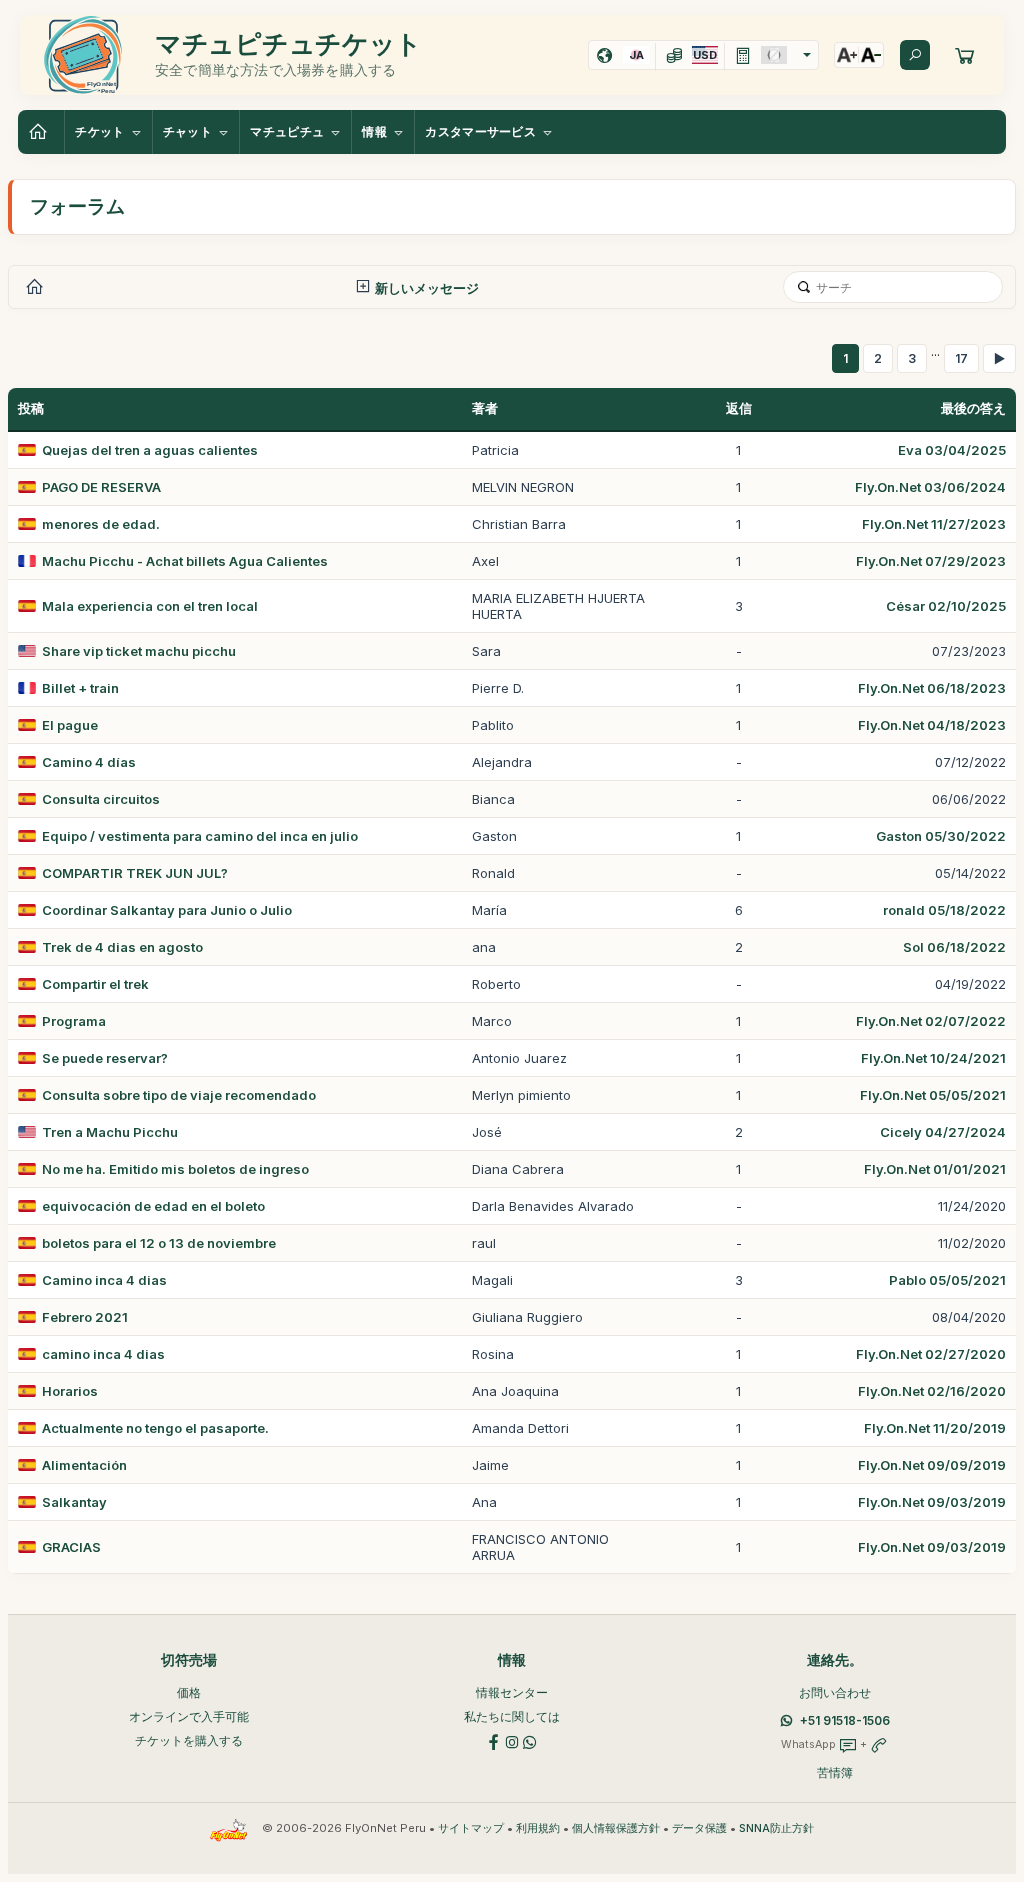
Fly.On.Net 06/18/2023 (932, 688)
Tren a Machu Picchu (110, 1132)
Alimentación (84, 1465)
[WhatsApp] (530, 1740)
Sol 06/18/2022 (954, 947)
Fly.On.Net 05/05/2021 (933, 1095)
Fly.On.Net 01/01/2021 (935, 1169)
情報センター (512, 1692)
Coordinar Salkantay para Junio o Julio (167, 910)
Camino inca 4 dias (104, 1280)
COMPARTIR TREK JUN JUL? (135, 873)
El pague (70, 725)
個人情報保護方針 (616, 1828)
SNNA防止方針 (776, 1828)
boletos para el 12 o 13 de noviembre (159, 1243)
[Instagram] (512, 1740)
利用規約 (538, 1828)
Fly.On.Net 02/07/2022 (931, 1021)
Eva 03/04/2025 (952, 450)
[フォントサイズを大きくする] (847, 55)
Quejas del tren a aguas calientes (150, 450)
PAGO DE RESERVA (101, 487)
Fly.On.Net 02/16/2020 (932, 1391)
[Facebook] (494, 1740)
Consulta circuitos (101, 799)
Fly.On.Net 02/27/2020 (931, 1354)
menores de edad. (101, 524)
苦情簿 (835, 1772)
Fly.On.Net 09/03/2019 (932, 1502)
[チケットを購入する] (965, 55)
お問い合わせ (835, 1692)
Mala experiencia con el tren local (150, 606)
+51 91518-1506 (845, 1720)
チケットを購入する (189, 1740)
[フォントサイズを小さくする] (871, 55)
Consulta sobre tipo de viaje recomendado (179, 1095)
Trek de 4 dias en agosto (122, 947)
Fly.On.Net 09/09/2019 (932, 1465)
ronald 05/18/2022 (944, 910)
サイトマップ (471, 1828)
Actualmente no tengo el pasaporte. (155, 1428)
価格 (189, 1692)
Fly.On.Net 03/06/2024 (930, 487)
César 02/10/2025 (946, 606)
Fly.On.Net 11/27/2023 (934, 524)
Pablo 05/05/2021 (947, 1280)
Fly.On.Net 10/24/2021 (933, 1058)
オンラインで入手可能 (189, 1716)
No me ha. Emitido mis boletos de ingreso (175, 1169)
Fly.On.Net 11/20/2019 (935, 1428)
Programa (74, 1021)
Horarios (70, 1391)
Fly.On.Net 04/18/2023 (932, 725)
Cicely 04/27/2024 (943, 1132)
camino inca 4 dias (103, 1354)
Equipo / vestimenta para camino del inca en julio (200, 836)
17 (961, 358)
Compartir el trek (95, 984)
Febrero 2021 (85, 1317)
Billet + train (80, 688)
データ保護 (699, 1828)
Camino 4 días (89, 762)
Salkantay (74, 1502)
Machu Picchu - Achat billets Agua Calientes (185, 561)
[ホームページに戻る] (41, 132)
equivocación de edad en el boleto (153, 1206)
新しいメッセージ (425, 288)
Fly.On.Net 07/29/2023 (931, 561)
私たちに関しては (512, 1716)
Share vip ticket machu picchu (139, 651)
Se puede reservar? (105, 1058)
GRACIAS (71, 1547)
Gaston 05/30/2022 (941, 836)
